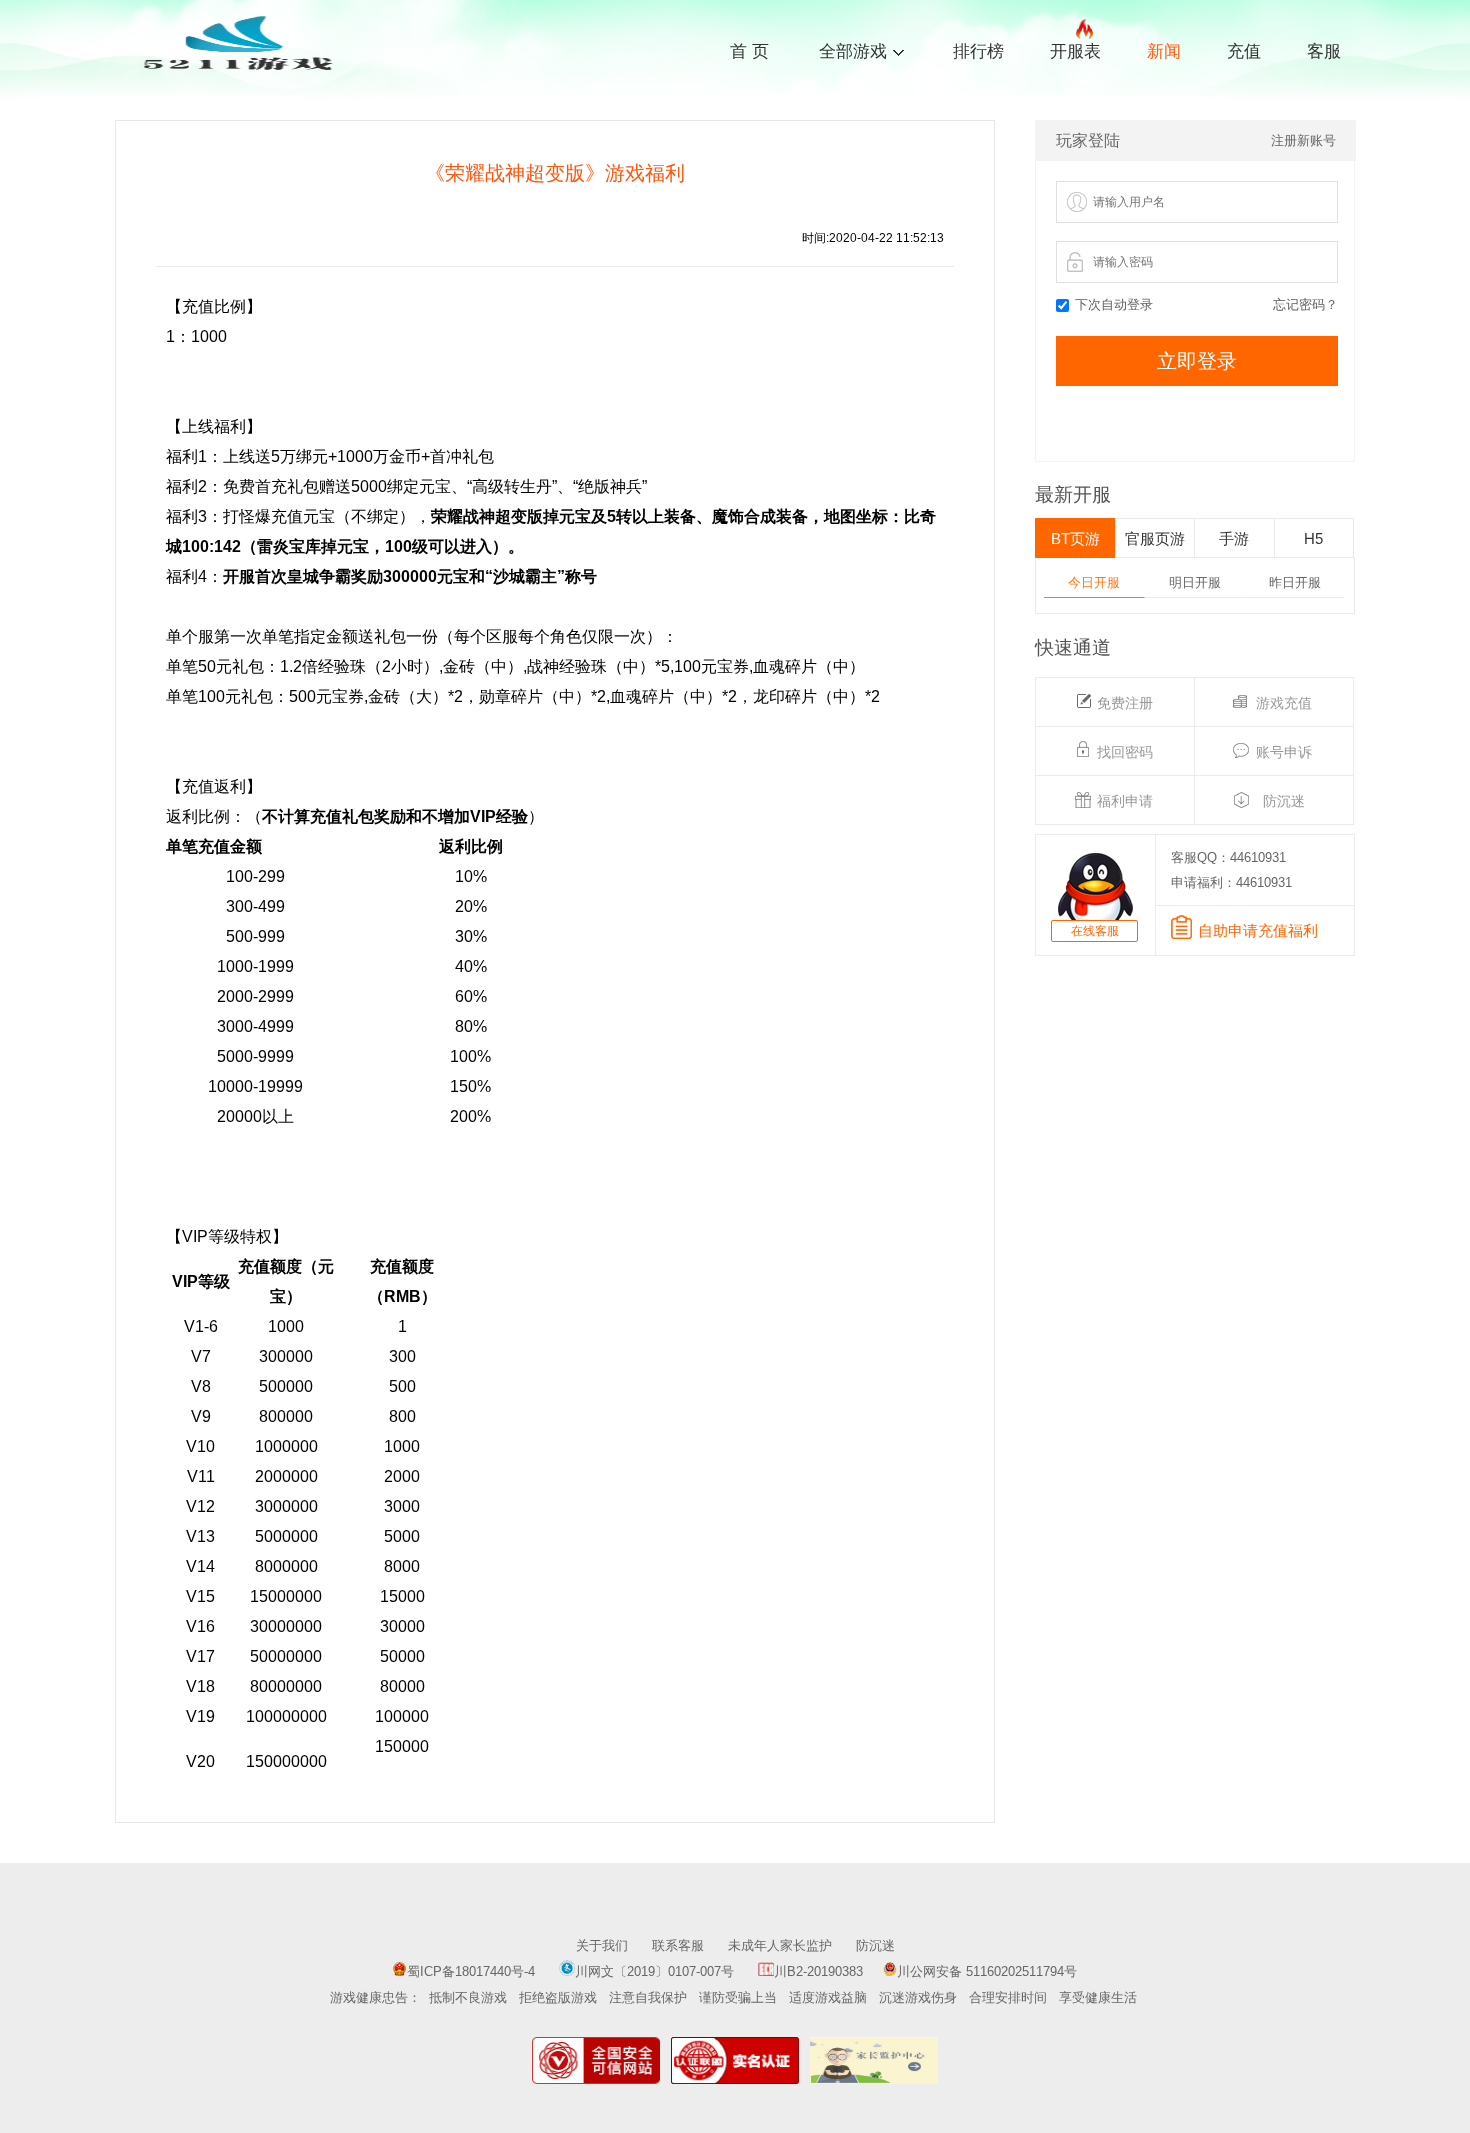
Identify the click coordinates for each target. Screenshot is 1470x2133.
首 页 (749, 51)
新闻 (1164, 51)
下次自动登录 (1114, 304)
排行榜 (978, 51)
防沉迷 (875, 1945)
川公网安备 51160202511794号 (987, 1971)
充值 (1244, 51)
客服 (1324, 51)
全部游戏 (853, 49)
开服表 (1075, 51)
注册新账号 (1303, 140)
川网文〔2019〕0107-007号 (656, 1971)
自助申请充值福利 (1258, 930)
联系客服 (678, 1945)
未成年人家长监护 (780, 1945)
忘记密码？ (1305, 304)
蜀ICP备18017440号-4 (471, 1971)
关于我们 (602, 1945)
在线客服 (1095, 931)
